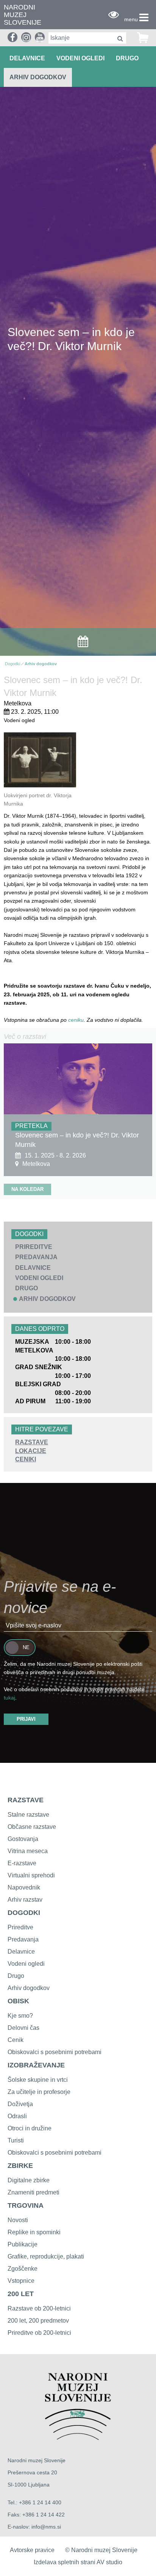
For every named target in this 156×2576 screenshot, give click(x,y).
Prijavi (26, 1719)
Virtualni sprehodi (31, 1875)
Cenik (16, 2040)
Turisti (16, 2140)
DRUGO (127, 58)
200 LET (21, 2294)
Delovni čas (23, 2028)
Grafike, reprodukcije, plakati (46, 2256)
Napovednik (24, 1887)
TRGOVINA (26, 2205)
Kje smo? (20, 2016)
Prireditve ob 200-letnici (39, 2333)
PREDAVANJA (36, 1257)
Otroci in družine (30, 2128)
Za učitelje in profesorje (39, 2092)
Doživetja (20, 2104)
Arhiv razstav (25, 1900)
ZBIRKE (20, 2166)
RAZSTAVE (32, 1442)
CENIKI (26, 1459)
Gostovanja (23, 1839)
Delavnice (21, 1952)
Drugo (16, 1976)
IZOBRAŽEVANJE (36, 2065)
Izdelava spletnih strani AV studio (78, 2562)
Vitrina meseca (28, 1851)
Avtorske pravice (32, 2550)
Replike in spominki (34, 2232)
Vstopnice (21, 2281)
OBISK (18, 2001)
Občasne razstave (32, 1827)
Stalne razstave (28, 1815)
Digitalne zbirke (29, 2180)
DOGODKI (24, 1913)
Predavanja (23, 1939)
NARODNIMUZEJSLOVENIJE (23, 15)
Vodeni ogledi (26, 1964)
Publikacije (23, 2244)
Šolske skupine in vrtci (38, 2080)
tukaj (9, 1698)
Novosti (18, 2220)
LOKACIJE (31, 1451)
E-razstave (22, 1863)
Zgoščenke (23, 2269)
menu (131, 19)
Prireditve (20, 1927)
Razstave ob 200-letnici (39, 2308)
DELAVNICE (27, 58)
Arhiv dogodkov (38, 77)
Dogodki (12, 664)
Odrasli (17, 2116)
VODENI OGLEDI (80, 58)
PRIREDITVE (34, 1247)
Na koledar (27, 1189)
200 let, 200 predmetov (38, 2321)
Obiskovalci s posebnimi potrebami (55, 2052)
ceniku (76, 1020)
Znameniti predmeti (34, 2192)
